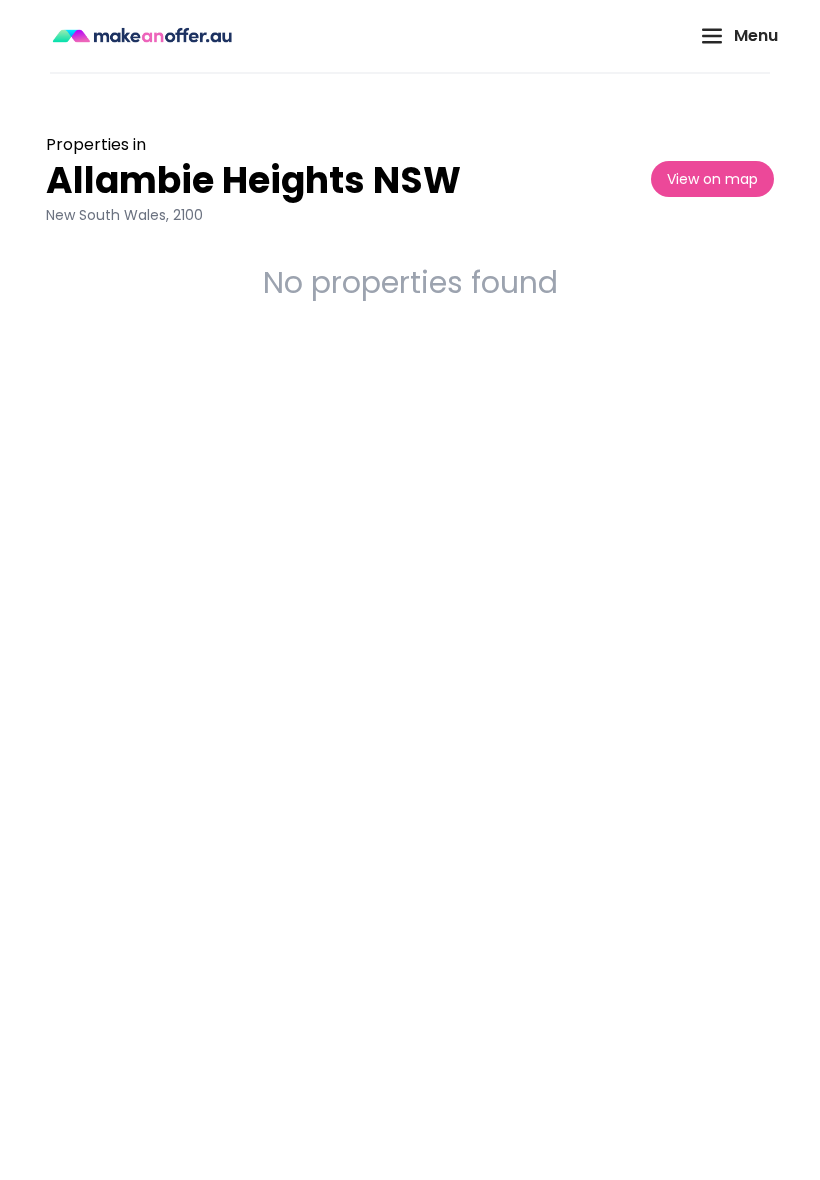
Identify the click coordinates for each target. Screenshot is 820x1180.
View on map (712, 179)
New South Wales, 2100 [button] (124, 215)
